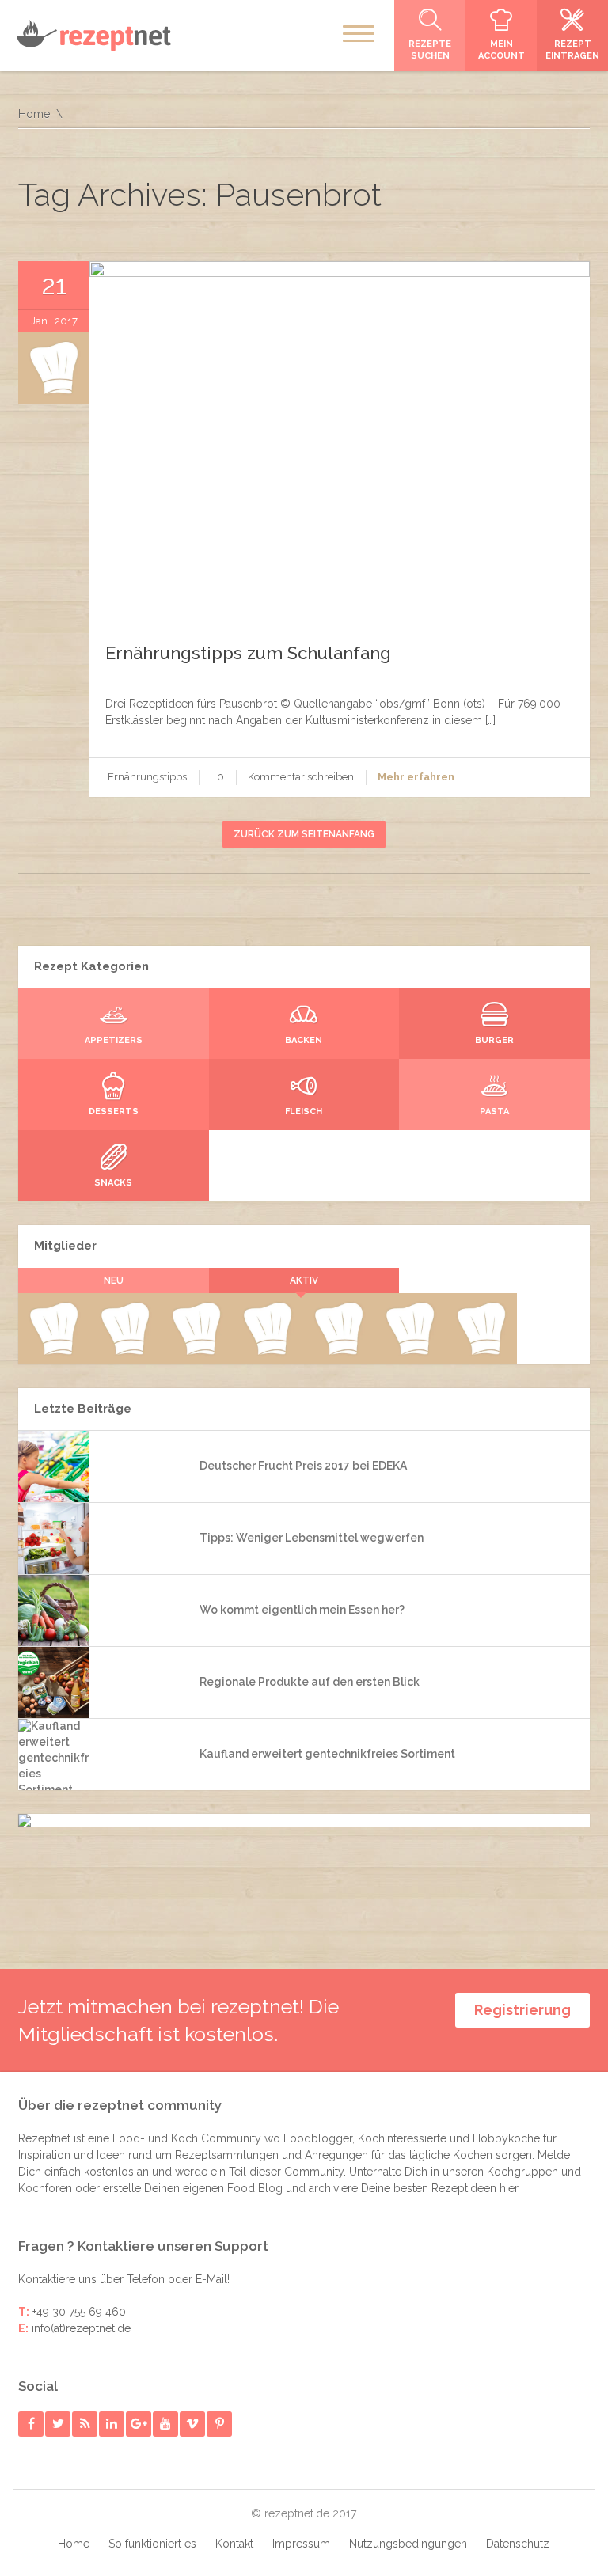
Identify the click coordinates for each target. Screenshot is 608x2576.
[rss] (85, 2424)
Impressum (301, 2544)
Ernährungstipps (147, 777)
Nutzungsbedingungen (408, 2544)
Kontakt (234, 2544)
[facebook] (31, 2424)
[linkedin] (112, 2424)
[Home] (93, 35)
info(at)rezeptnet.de (81, 2328)
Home (34, 114)
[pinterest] (220, 2424)
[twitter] (58, 2424)
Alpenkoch (267, 1352)
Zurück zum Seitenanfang (304, 834)
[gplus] (139, 2424)
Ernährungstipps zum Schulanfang (248, 653)
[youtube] (166, 2424)
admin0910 (53, 1352)
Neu (114, 1280)
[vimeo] (193, 2424)
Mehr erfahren (416, 777)
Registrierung (522, 2010)
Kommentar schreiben (301, 777)
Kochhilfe (196, 1352)
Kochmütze (125, 1352)
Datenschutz (518, 2544)
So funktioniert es (152, 2544)
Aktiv (304, 1280)
